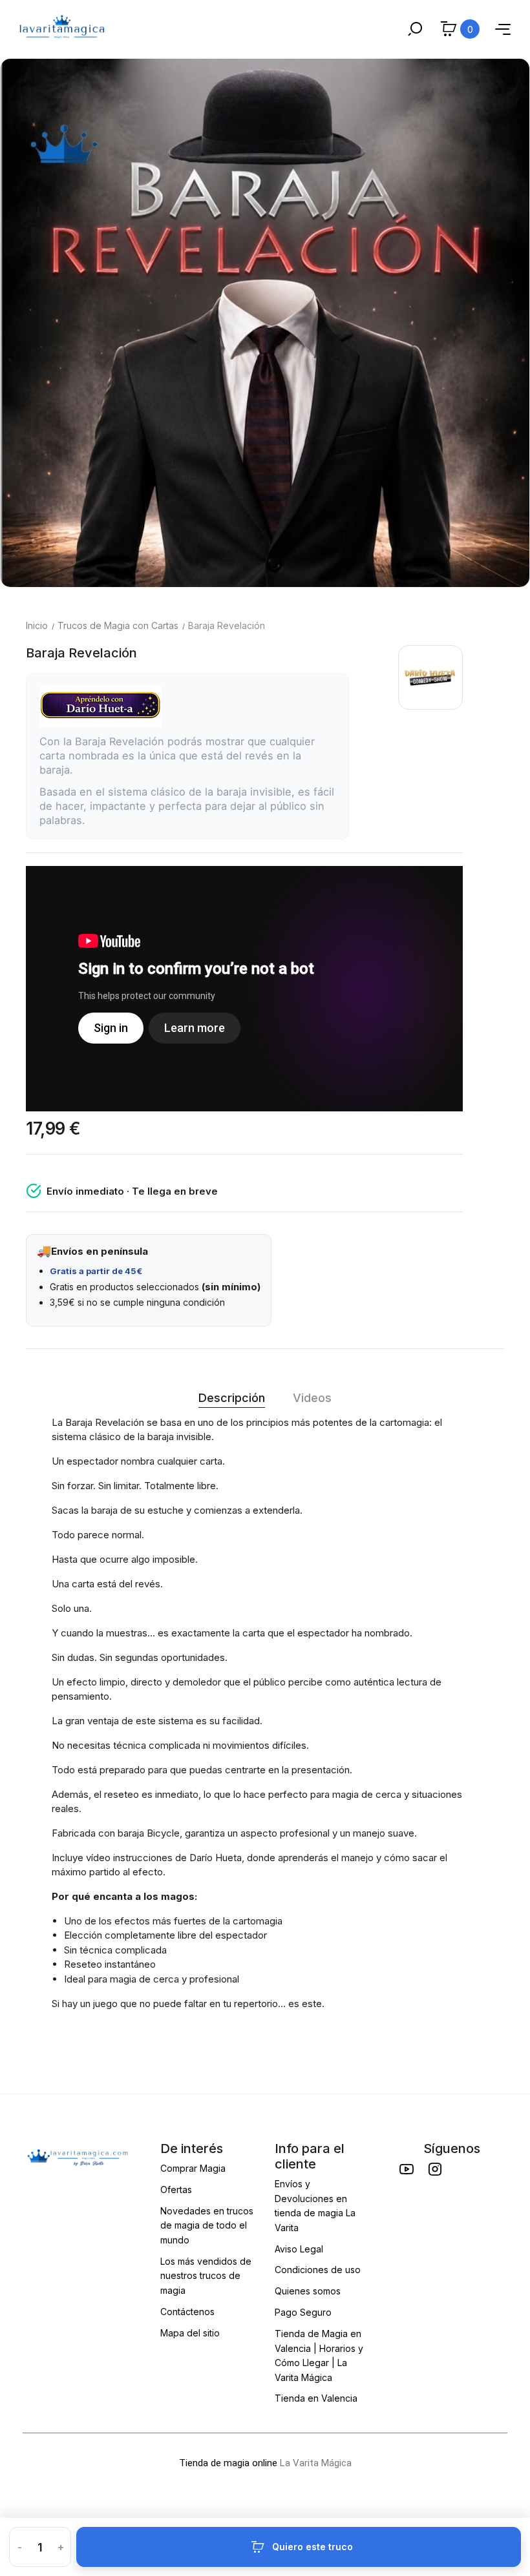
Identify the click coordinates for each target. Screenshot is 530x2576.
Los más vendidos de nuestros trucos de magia (206, 2276)
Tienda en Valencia (316, 2398)
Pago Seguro (303, 2312)
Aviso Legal (299, 2249)
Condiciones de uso (318, 2270)
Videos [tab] (312, 1398)
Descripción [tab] (232, 1398)
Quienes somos (308, 2291)
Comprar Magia (193, 2168)
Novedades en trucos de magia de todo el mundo (207, 2225)
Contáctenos (187, 2312)
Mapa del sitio (190, 2333)
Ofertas (176, 2190)
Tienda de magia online (228, 2463)
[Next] (507, 323)
